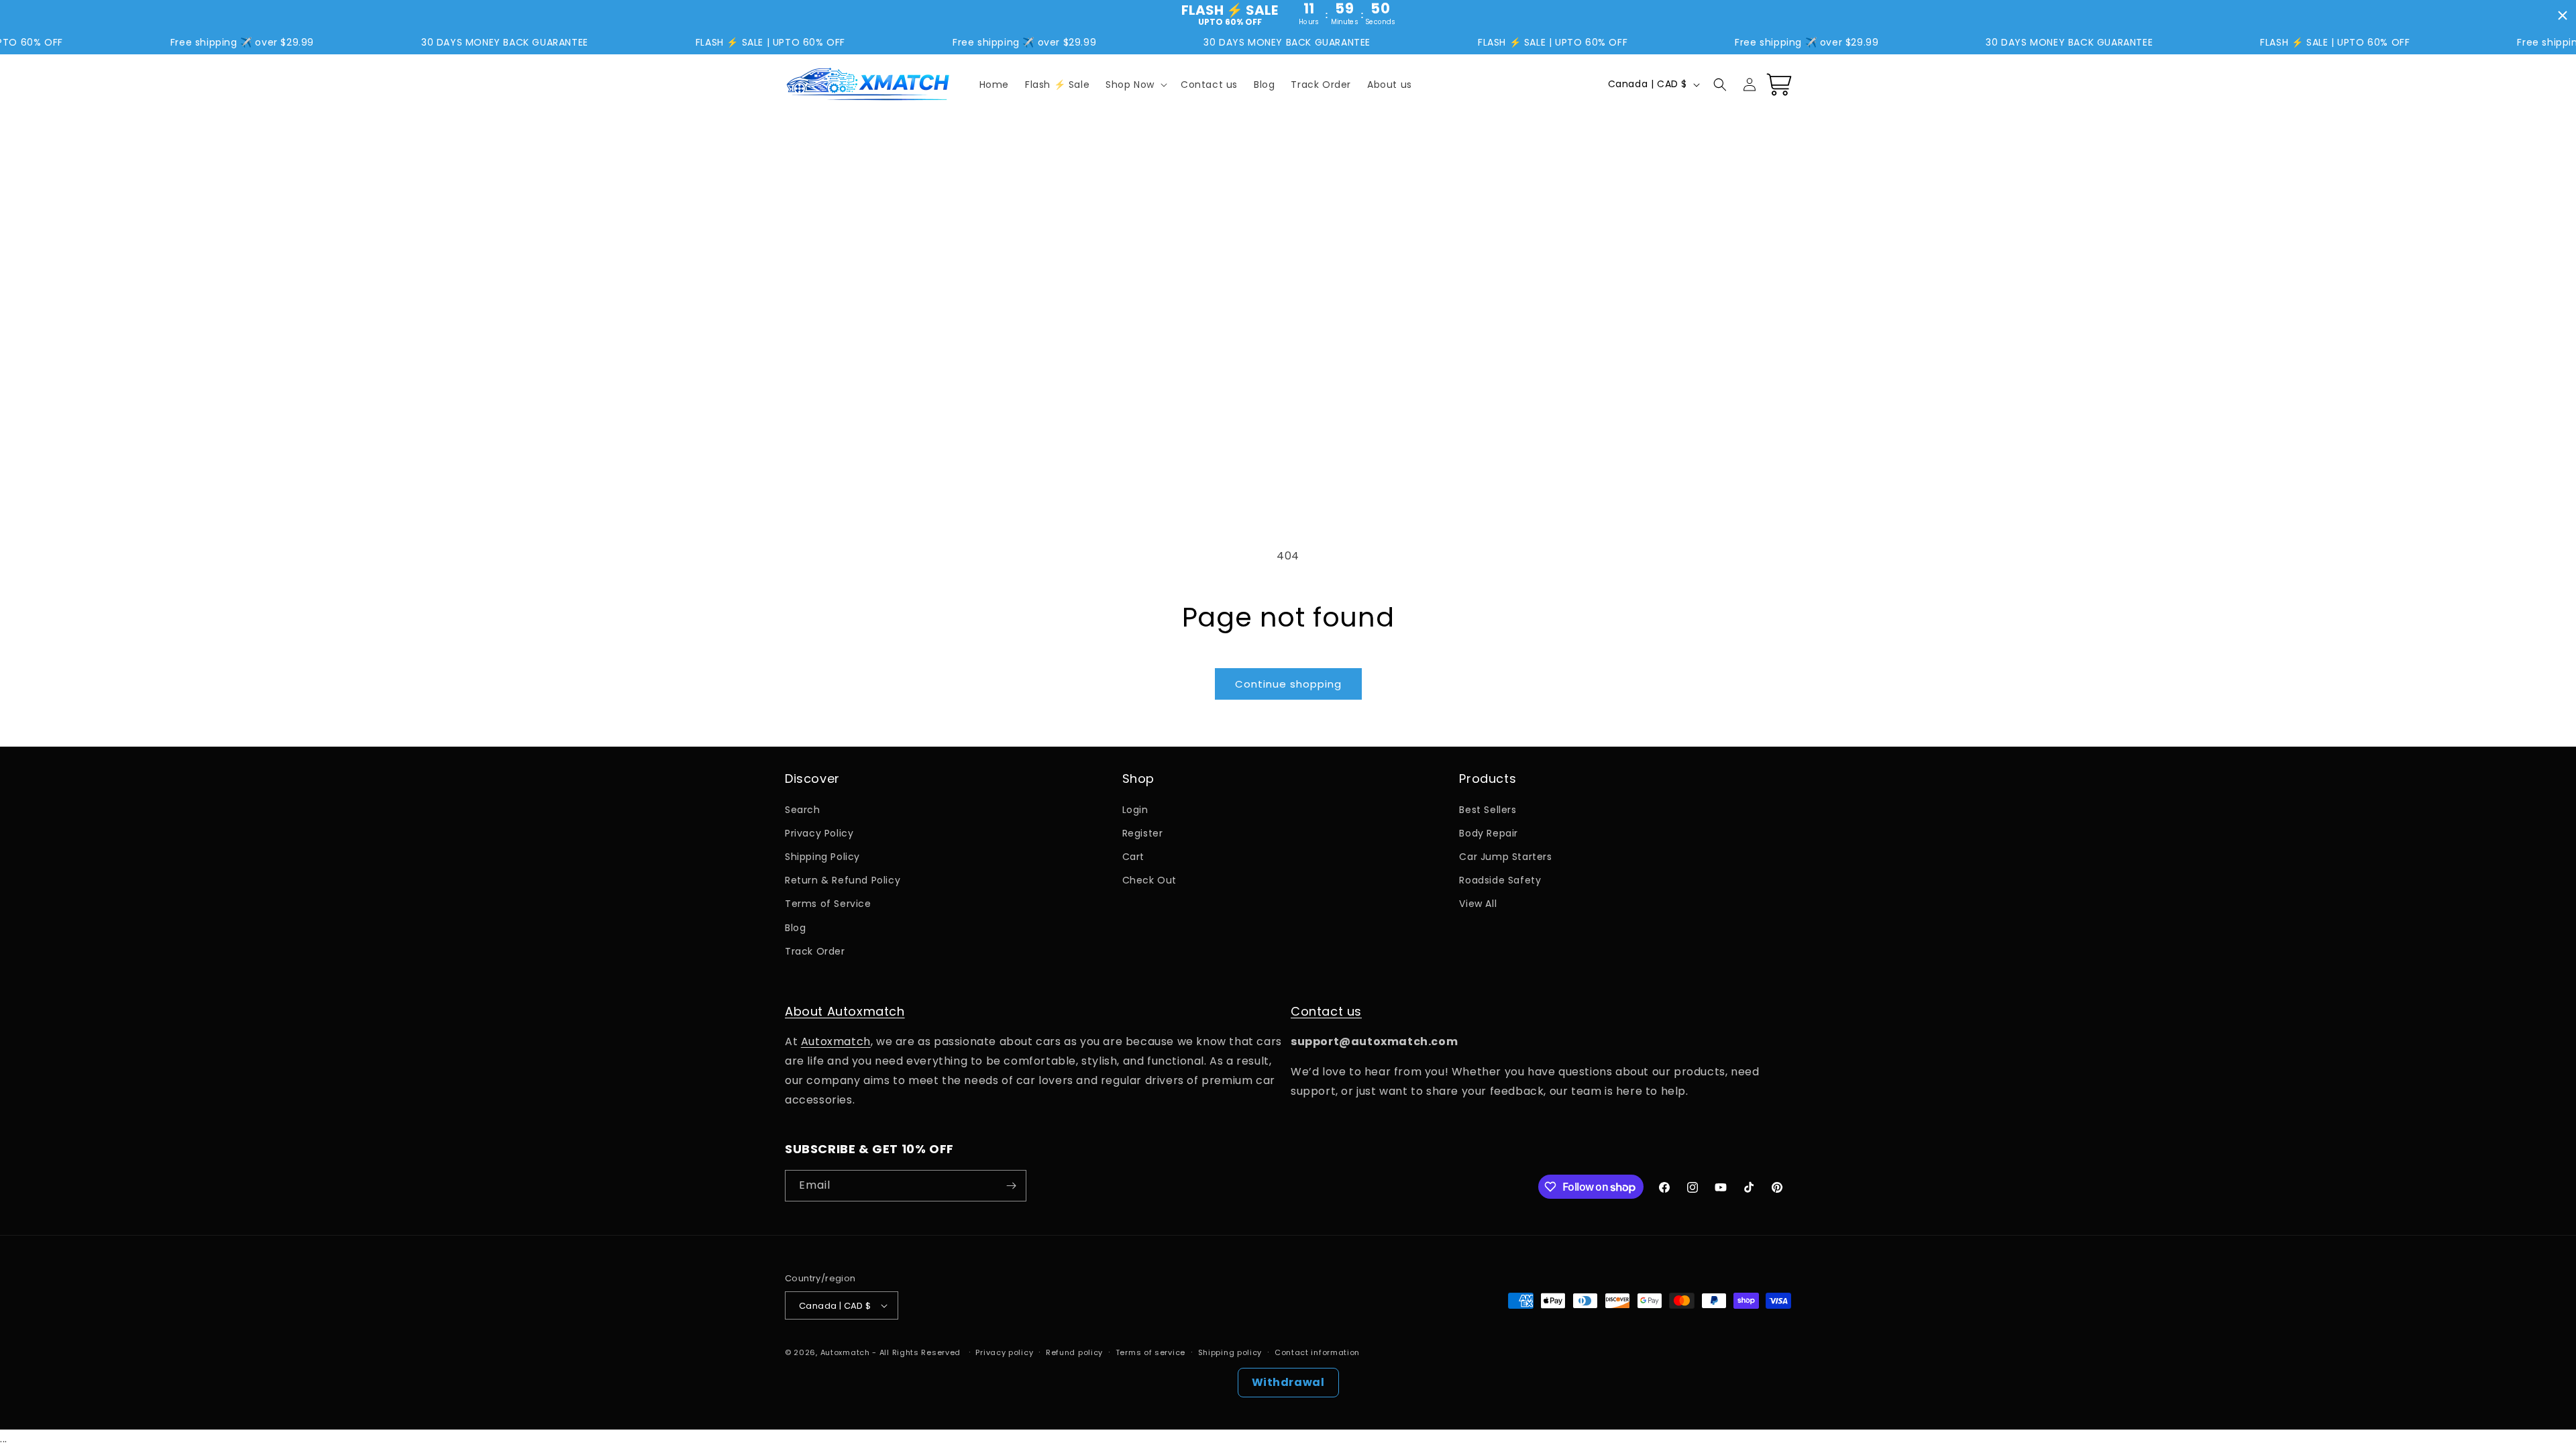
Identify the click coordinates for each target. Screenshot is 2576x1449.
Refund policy (1074, 1352)
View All (1478, 904)
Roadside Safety (1500, 880)
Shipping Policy (822, 857)
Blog (795, 928)
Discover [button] (812, 779)
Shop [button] (1138, 779)
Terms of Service (828, 904)
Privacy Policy (819, 833)
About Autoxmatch (845, 1011)
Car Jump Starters (1505, 857)
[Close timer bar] (2563, 15)
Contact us (1326, 1011)
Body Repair (1489, 833)
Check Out (1149, 880)
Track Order (815, 951)
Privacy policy (1004, 1352)
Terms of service (1150, 1352)
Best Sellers (1488, 810)
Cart (1133, 857)
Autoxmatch (836, 1041)
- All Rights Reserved (917, 1352)
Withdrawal (1288, 1382)
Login (1135, 810)
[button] (1135, 85)
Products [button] (1488, 779)
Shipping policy (1230, 1352)
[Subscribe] (1011, 1186)
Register (1143, 833)
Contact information (1317, 1352)
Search (803, 810)
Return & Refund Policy (843, 880)
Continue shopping (1288, 684)
